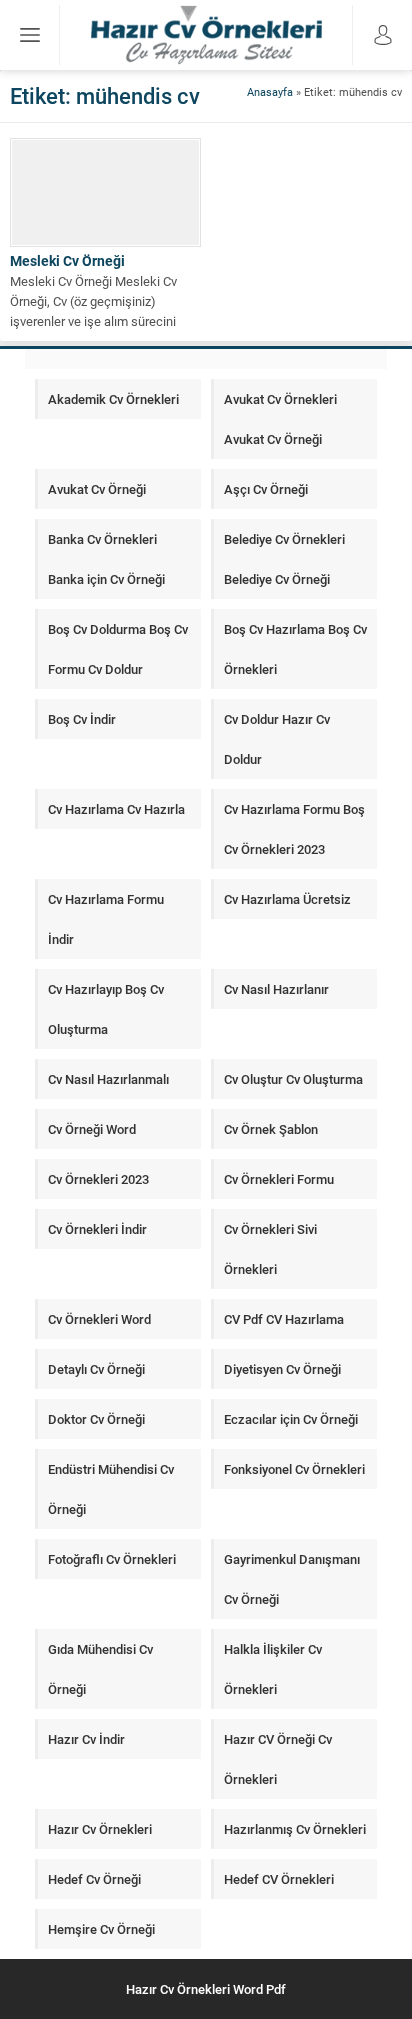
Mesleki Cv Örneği (67, 260)
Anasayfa (270, 91)
